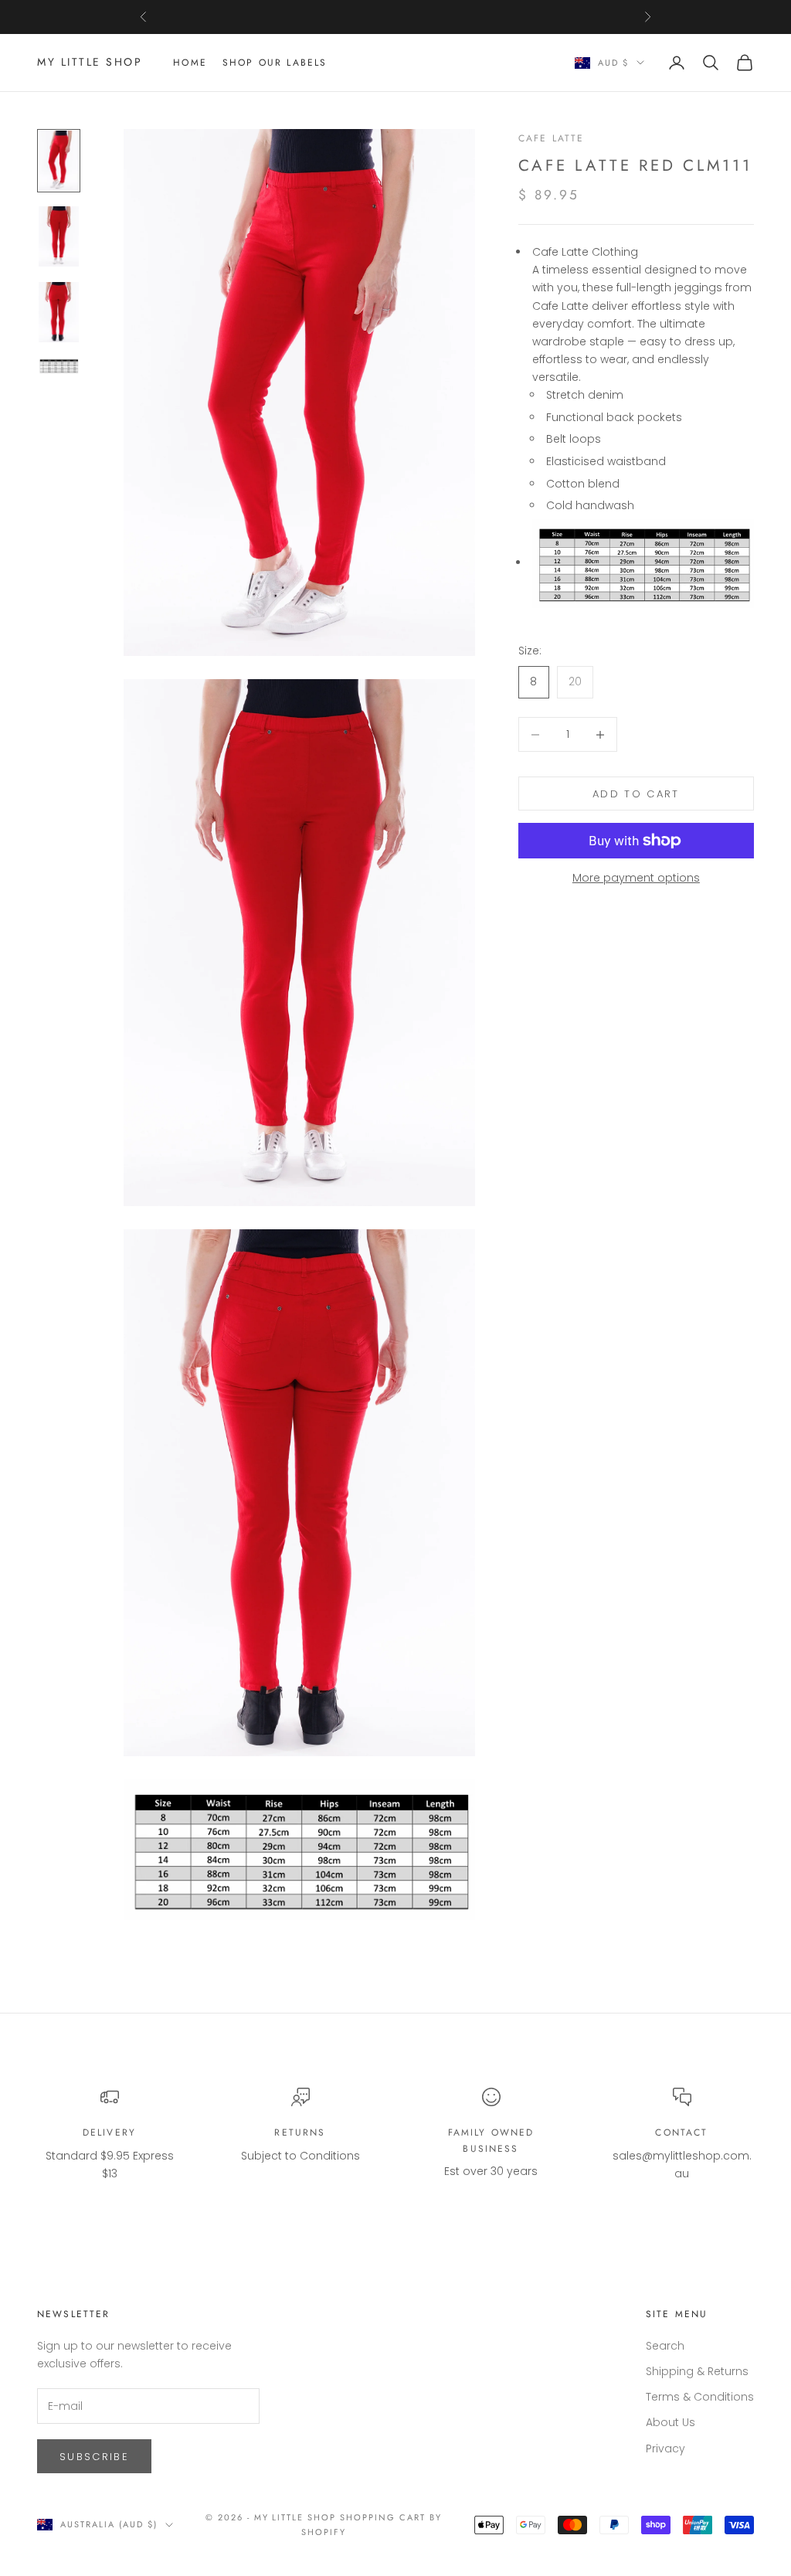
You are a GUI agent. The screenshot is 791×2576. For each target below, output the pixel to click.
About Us (670, 2422)
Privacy (665, 2449)
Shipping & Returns (697, 2371)
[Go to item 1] (59, 161)
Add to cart (636, 794)
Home (190, 63)
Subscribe (94, 2457)
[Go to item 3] (59, 312)
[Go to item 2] (59, 236)
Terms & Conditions (700, 2397)
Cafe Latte (552, 138)
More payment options (636, 878)
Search (665, 2346)
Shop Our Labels (275, 63)
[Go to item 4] (59, 366)
